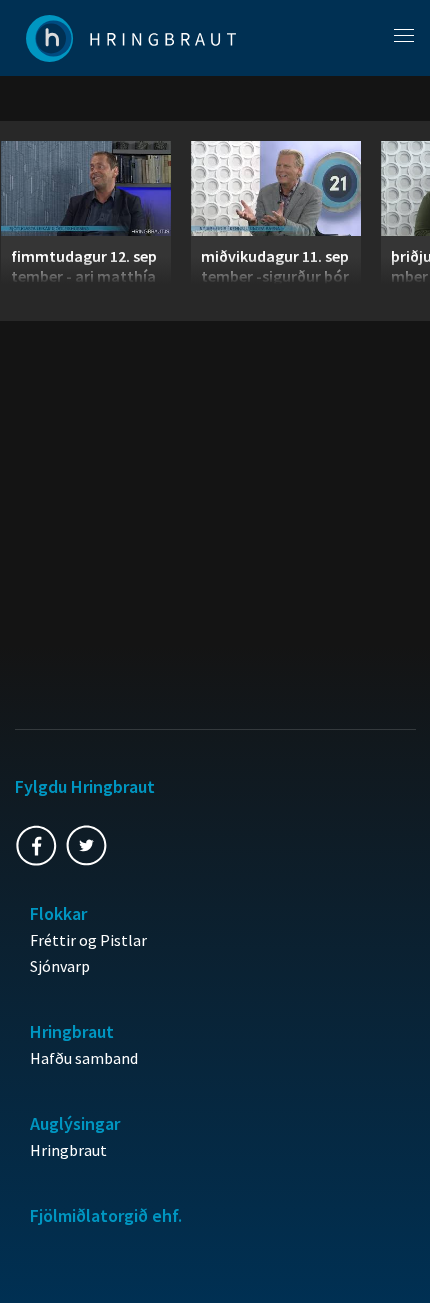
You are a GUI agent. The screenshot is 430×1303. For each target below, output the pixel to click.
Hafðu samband (84, 1058)
